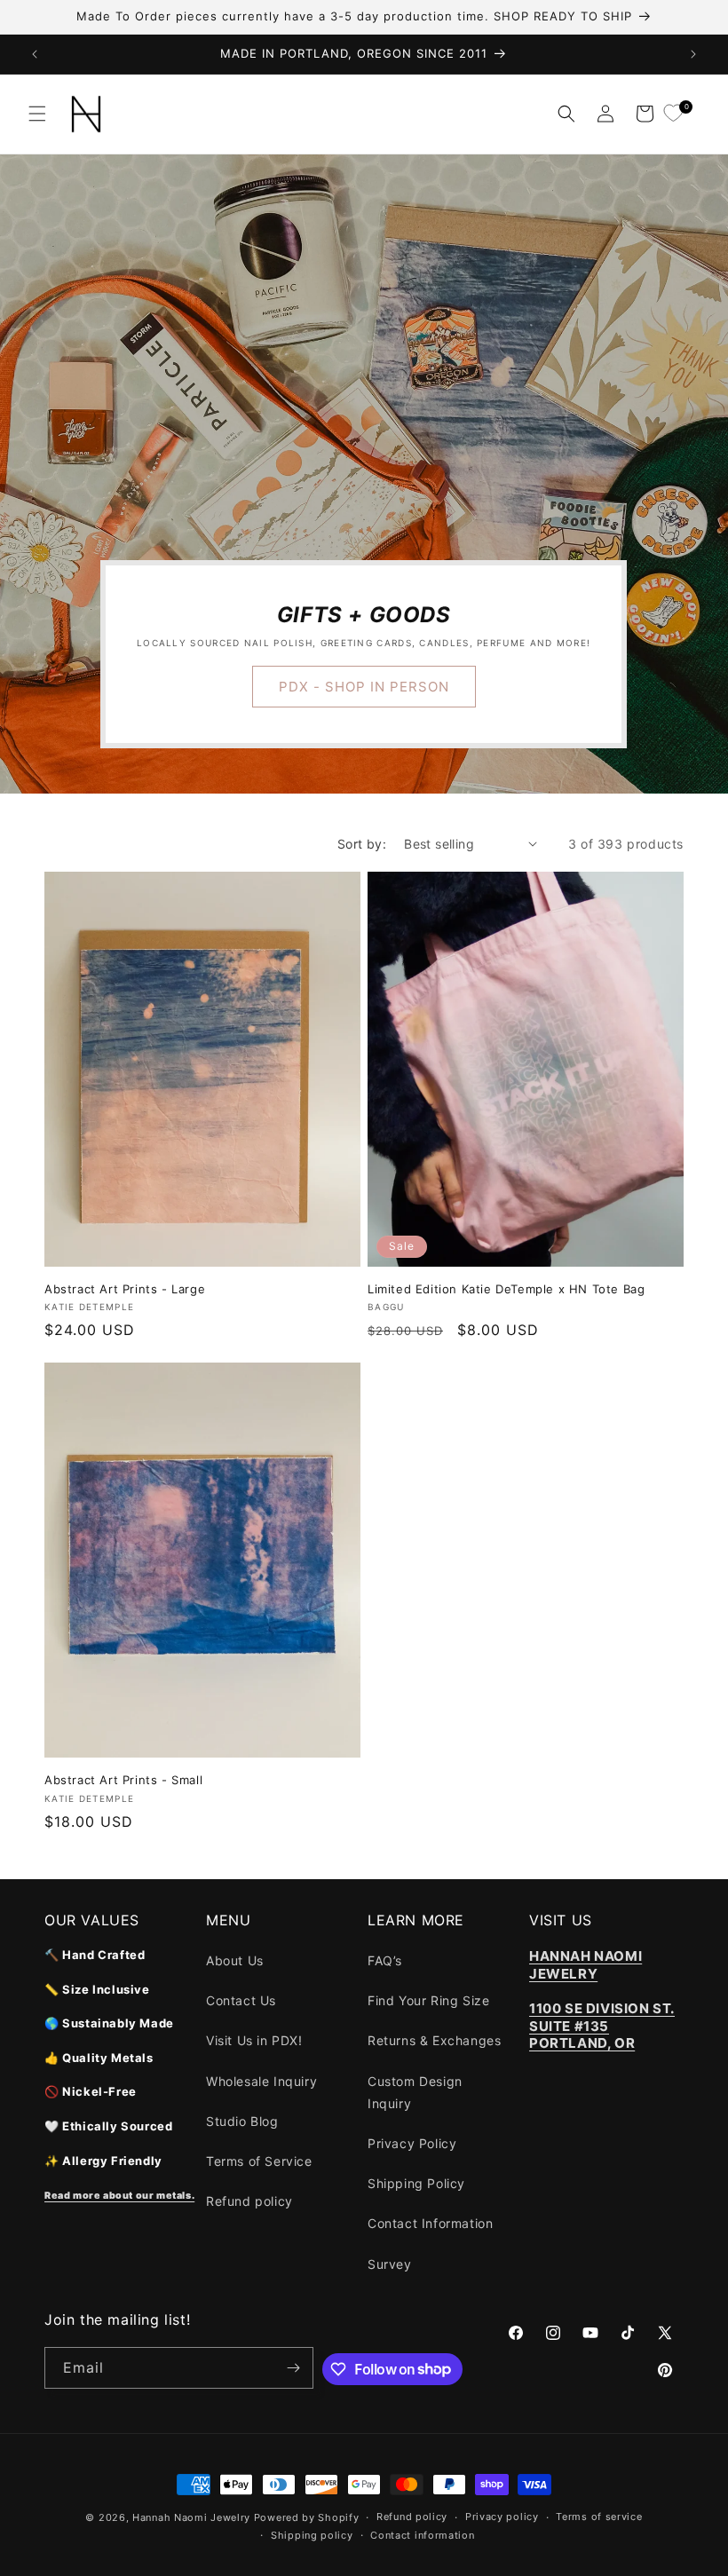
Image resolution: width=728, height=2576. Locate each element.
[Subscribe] (293, 2368)
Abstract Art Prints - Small (123, 1780)
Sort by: (362, 844)
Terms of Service (259, 2161)
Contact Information (430, 2223)
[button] (37, 114)
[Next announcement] (693, 54)
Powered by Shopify (307, 2517)
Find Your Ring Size (428, 2000)
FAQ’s (385, 1960)
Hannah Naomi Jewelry (191, 2517)
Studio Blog (242, 2121)
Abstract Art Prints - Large (125, 1289)
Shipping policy (312, 2535)
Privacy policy (502, 2517)
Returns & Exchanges (434, 2040)
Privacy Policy (412, 2143)
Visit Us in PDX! (254, 2040)
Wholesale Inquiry (261, 2081)
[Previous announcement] (35, 54)
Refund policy (249, 2201)
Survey (390, 2264)
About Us (235, 1960)
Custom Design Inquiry (415, 2092)
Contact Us (241, 2000)
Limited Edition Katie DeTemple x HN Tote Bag (506, 1289)
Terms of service (599, 2517)
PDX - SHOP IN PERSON (364, 687)
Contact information (422, 2535)
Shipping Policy (416, 2183)
